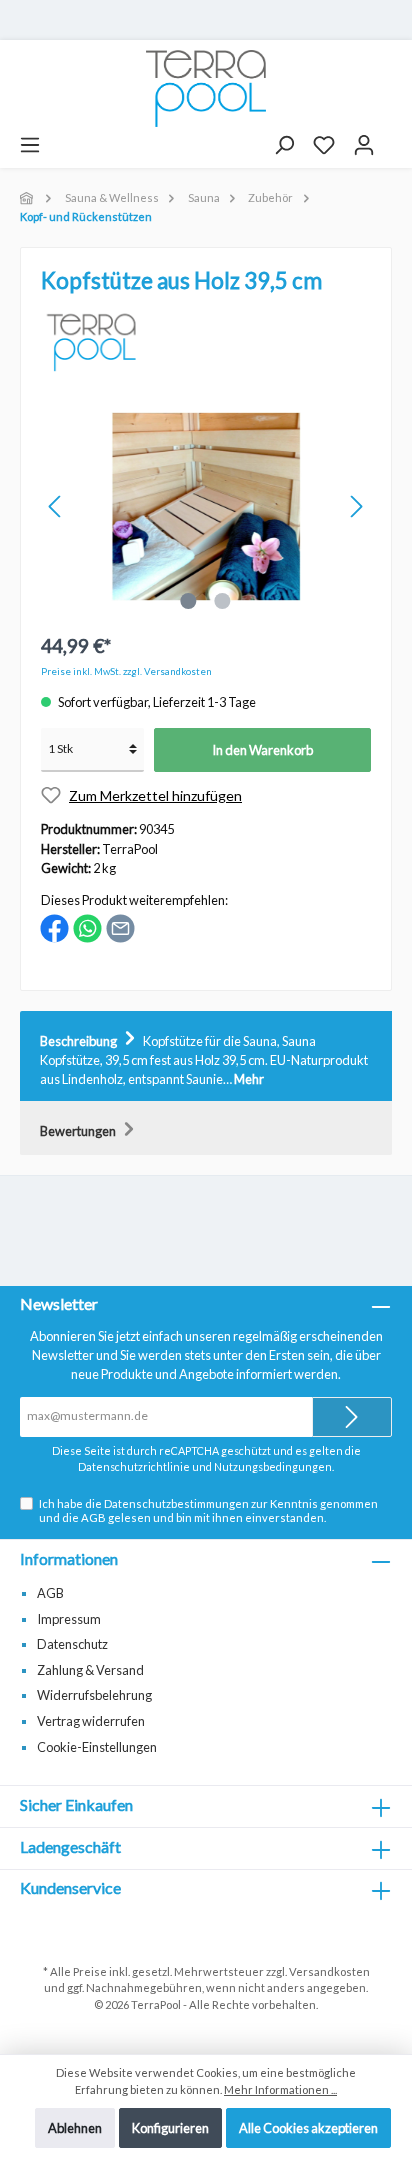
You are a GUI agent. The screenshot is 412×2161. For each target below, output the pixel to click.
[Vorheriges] (56, 506)
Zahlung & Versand (90, 1670)
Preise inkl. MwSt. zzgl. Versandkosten (126, 671)
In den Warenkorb (262, 750)
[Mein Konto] (364, 145)
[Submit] (352, 1417)
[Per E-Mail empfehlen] (120, 927)
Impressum (69, 1619)
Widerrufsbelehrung (94, 1695)
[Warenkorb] (393, 138)
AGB (93, 1517)
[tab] (206, 1057)
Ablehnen (75, 2128)
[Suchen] (284, 145)
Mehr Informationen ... (280, 2089)
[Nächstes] (356, 506)
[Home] (28, 197)
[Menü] (30, 145)
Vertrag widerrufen (91, 1721)
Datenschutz (72, 1644)
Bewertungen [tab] (79, 1131)
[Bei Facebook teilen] (54, 927)
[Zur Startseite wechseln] (206, 88)
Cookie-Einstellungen (97, 1747)
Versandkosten (329, 1971)
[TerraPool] (93, 337)
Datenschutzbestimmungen (176, 1503)
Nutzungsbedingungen (273, 1466)
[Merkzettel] (324, 145)
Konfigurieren (170, 2128)
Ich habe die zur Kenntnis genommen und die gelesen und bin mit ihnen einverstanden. (208, 1510)
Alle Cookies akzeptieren (308, 2128)
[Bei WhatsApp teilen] (87, 927)
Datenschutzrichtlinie (134, 1466)
